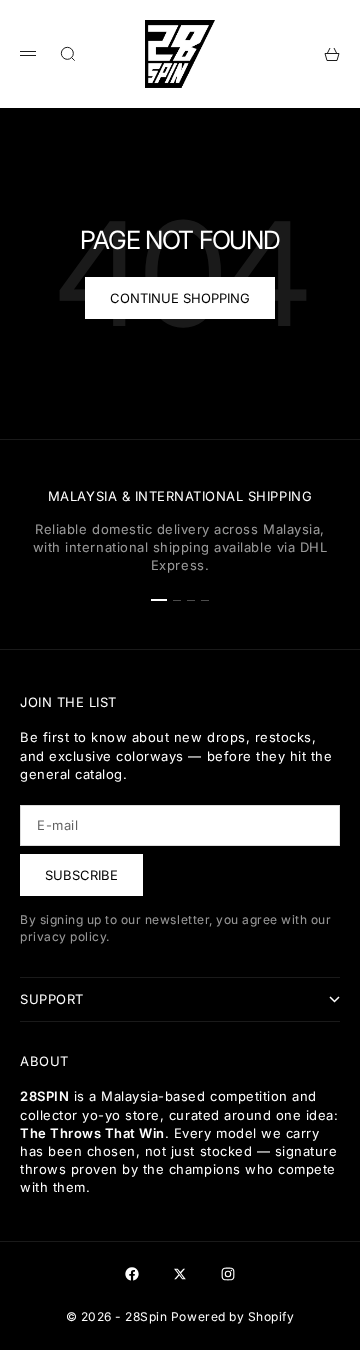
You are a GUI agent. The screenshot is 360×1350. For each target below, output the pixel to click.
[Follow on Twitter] (180, 1274)
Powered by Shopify (232, 1316)
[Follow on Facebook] (132, 1274)
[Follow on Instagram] (228, 1274)
